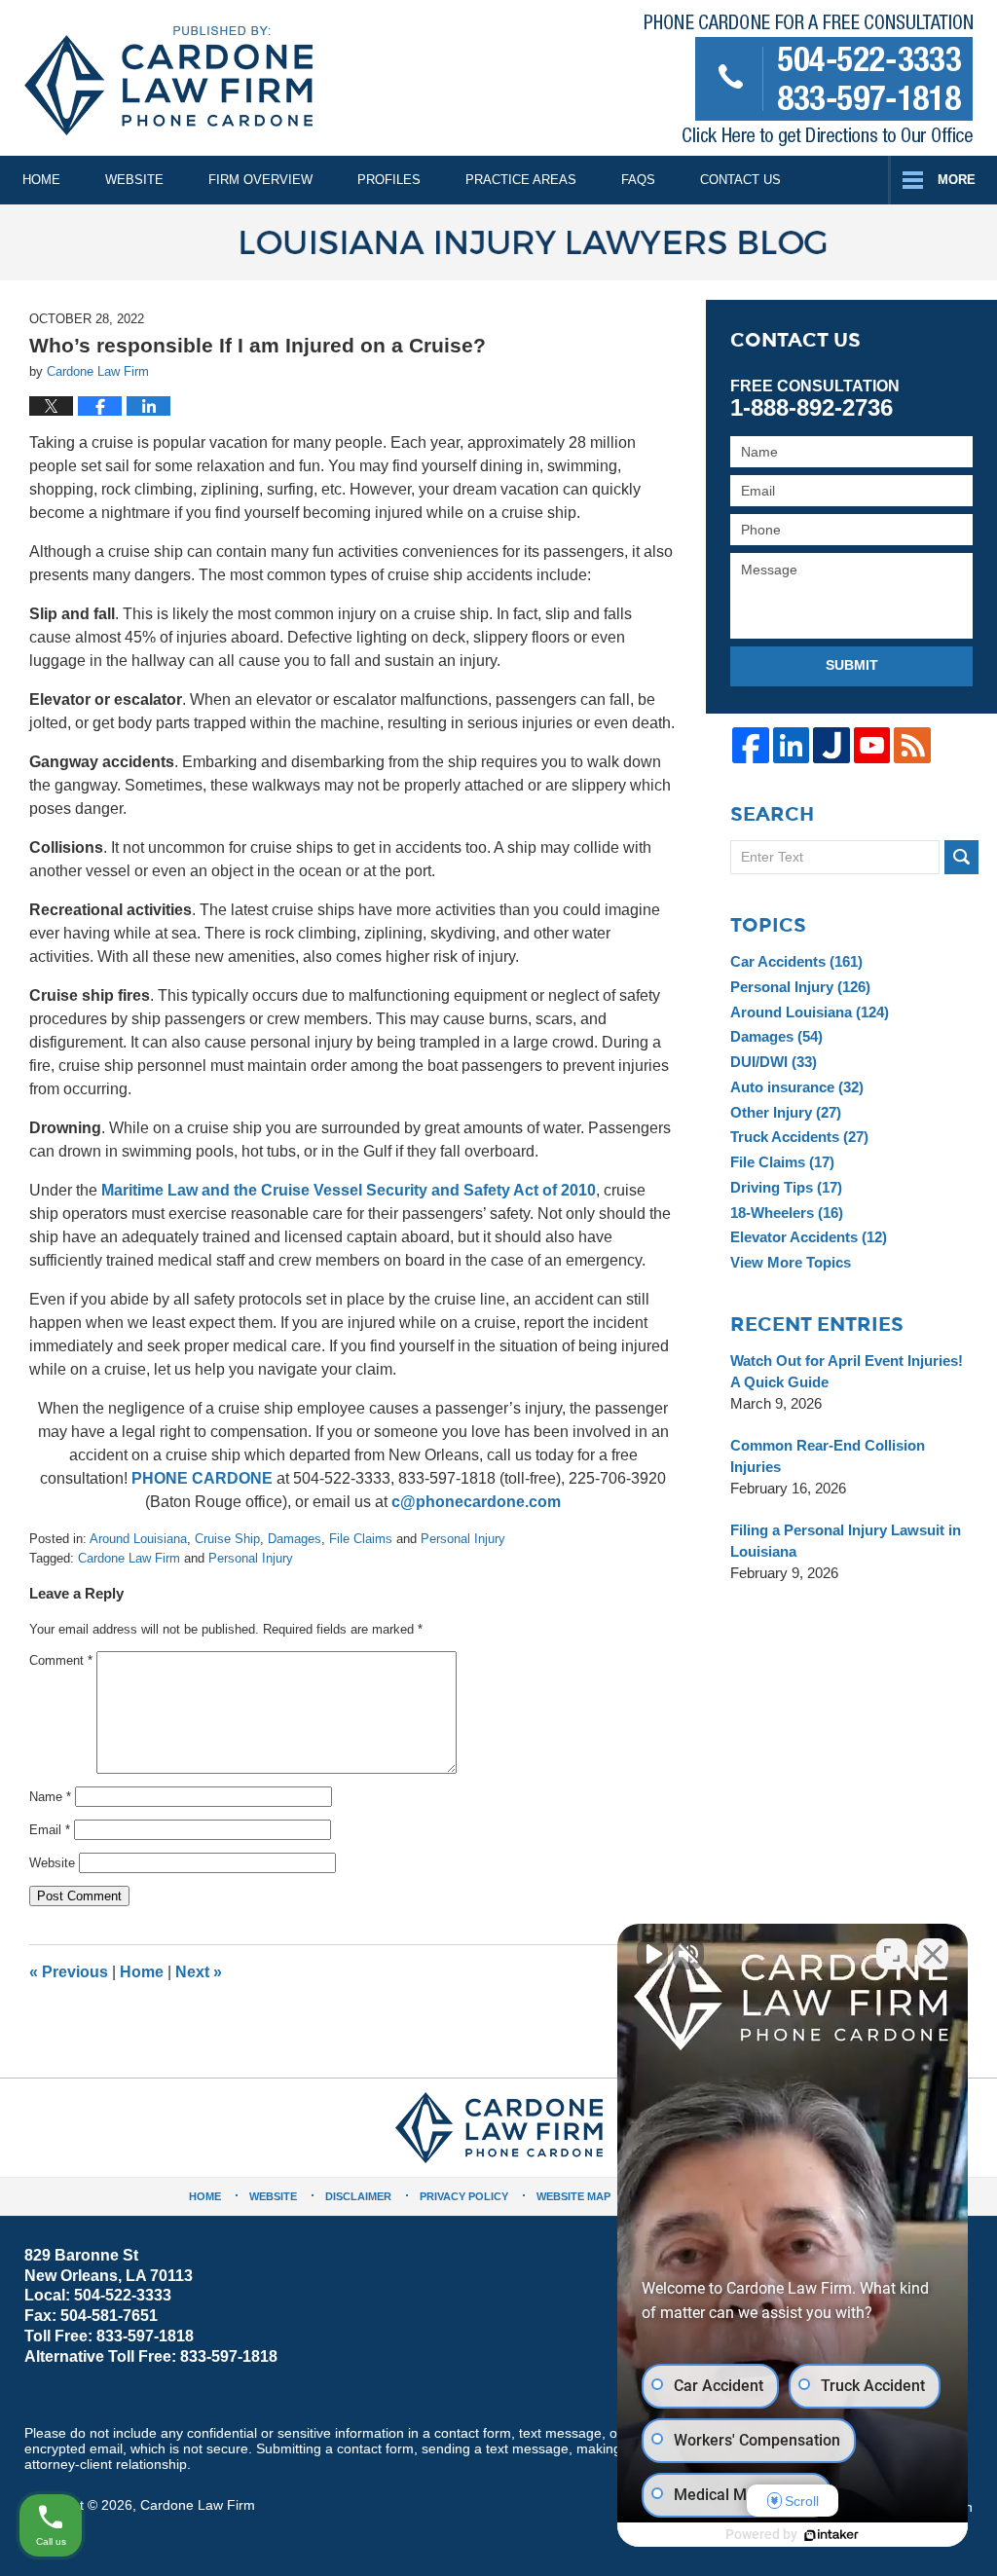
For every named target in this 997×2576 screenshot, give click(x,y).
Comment (61, 1660)
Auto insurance (797, 1087)
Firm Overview (260, 180)
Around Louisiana (138, 1539)
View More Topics (791, 1262)
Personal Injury (463, 1539)
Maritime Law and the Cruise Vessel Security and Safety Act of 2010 (349, 1190)
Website (134, 180)
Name (50, 1797)
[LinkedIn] (791, 745)
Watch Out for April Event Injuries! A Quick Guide (847, 1371)
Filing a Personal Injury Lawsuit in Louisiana (846, 1541)
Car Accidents (796, 961)
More (957, 180)
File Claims (361, 1539)
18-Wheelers (787, 1213)
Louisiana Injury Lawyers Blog (168, 81)
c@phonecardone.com (476, 1502)
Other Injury (786, 1112)
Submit (852, 665)
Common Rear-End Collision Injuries (828, 1456)
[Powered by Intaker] (831, 2535)
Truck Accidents (799, 1137)
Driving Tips (786, 1187)
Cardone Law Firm (129, 1558)
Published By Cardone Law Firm (809, 84)
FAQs (638, 180)
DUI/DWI (774, 1062)
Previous (69, 1972)
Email (50, 1830)
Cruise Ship (227, 1539)
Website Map (573, 2196)
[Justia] (831, 745)
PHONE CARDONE (202, 1478)
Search (961, 857)
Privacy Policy (464, 2196)
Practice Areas (521, 180)
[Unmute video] (652, 1954)
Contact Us (740, 180)
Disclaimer (358, 2196)
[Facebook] (750, 745)
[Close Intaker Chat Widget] (933, 1954)
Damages (295, 1539)
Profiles (389, 180)
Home (41, 180)
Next (199, 1972)
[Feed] (912, 745)
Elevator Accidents (809, 1237)
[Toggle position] (892, 1954)
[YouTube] (872, 745)
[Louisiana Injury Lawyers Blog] (498, 242)
